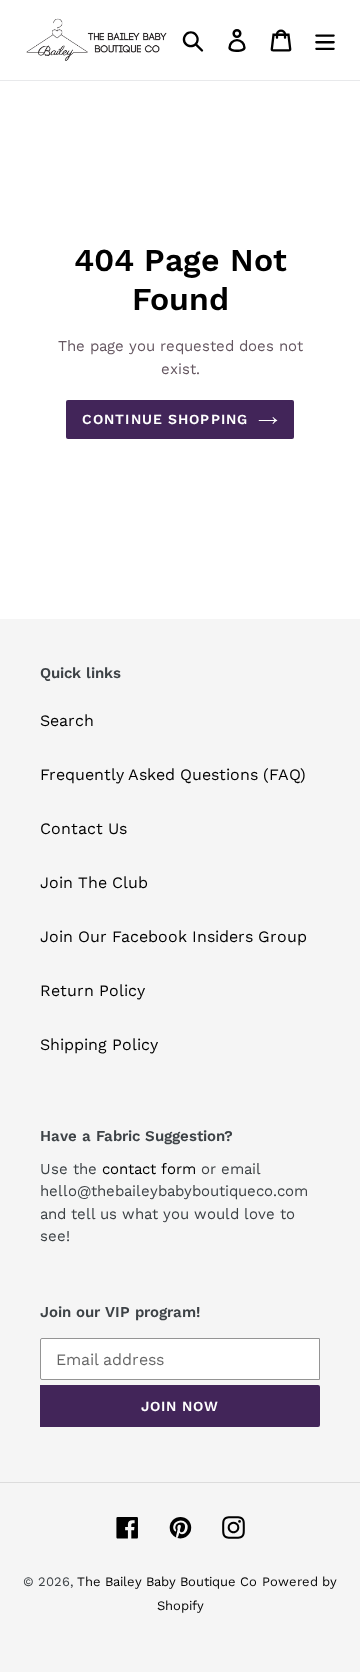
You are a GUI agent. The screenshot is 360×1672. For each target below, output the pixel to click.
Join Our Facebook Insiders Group (173, 936)
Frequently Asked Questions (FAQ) (173, 774)
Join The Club (94, 882)
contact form (149, 1169)
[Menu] (325, 40)
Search (67, 720)
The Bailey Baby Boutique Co (167, 1581)
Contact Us (83, 828)
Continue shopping (165, 419)
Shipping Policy (99, 1044)
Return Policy (92, 990)
